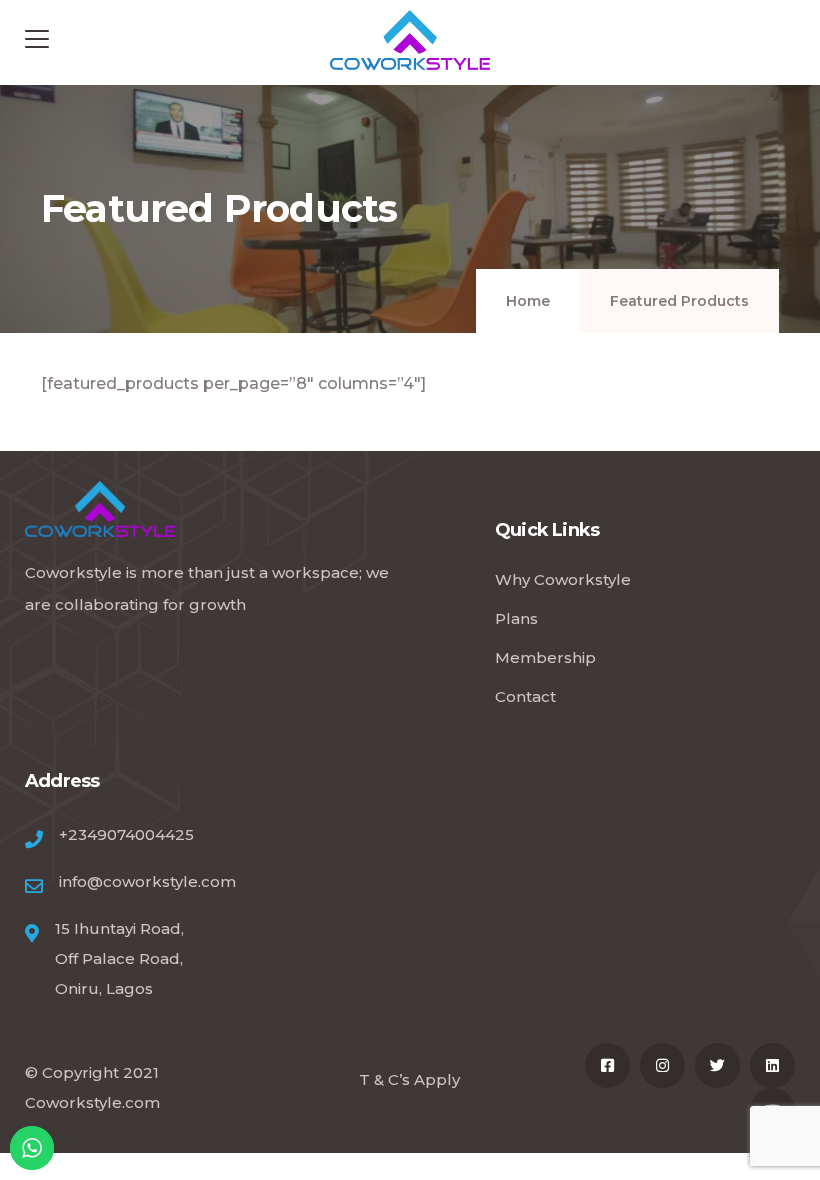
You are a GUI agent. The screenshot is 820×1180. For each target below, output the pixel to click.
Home (528, 301)
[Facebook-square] (607, 1065)
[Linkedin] (772, 1065)
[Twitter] (717, 1065)
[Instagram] (662, 1065)
